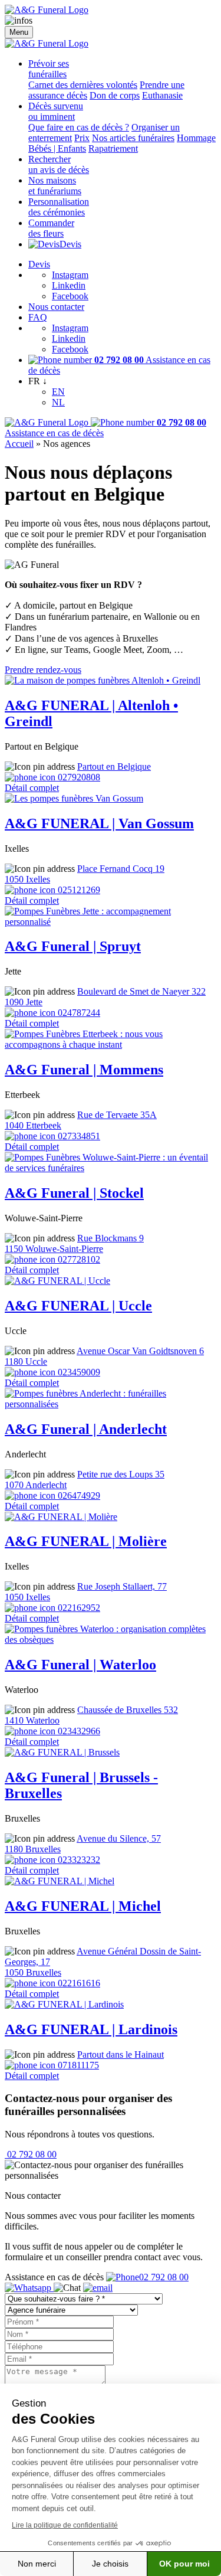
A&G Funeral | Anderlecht (86, 1429)
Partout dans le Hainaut (121, 2054)
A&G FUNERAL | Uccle (78, 1306)
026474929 (78, 1495)
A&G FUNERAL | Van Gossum (99, 823)
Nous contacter (56, 307)
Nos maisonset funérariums (55, 186)
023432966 (78, 1731)
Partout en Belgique (114, 766)
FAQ (38, 317)
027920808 (78, 777)
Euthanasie (162, 95)
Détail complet (32, 788)
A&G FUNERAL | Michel (83, 1906)
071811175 (77, 2065)
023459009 (78, 1372)
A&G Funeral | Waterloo (80, 1665)
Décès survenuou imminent (56, 111)
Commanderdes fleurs (51, 228)
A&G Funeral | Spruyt (73, 946)
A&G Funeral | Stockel (74, 1193)
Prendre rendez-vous (43, 670)
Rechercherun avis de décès (59, 164)
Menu (19, 32)
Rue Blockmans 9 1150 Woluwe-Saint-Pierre (74, 1243)
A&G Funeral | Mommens (84, 1070)
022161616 (78, 1983)
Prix (82, 138)
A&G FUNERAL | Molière (86, 1541)
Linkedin (69, 285)
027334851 (78, 1136)
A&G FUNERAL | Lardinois (91, 2029)
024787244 (78, 1013)
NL (58, 402)
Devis (70, 244)
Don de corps (115, 95)
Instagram (70, 275)
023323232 (78, 1860)
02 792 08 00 (31, 2154)
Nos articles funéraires (133, 138)
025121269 (78, 890)
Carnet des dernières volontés (83, 85)
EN (58, 392)
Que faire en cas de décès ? (79, 127)
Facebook (70, 296)
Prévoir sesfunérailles (49, 69)
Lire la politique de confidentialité (65, 2525)
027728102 (78, 1259)
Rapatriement (113, 148)
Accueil (19, 444)
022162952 (78, 1608)
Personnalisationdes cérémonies (59, 207)
